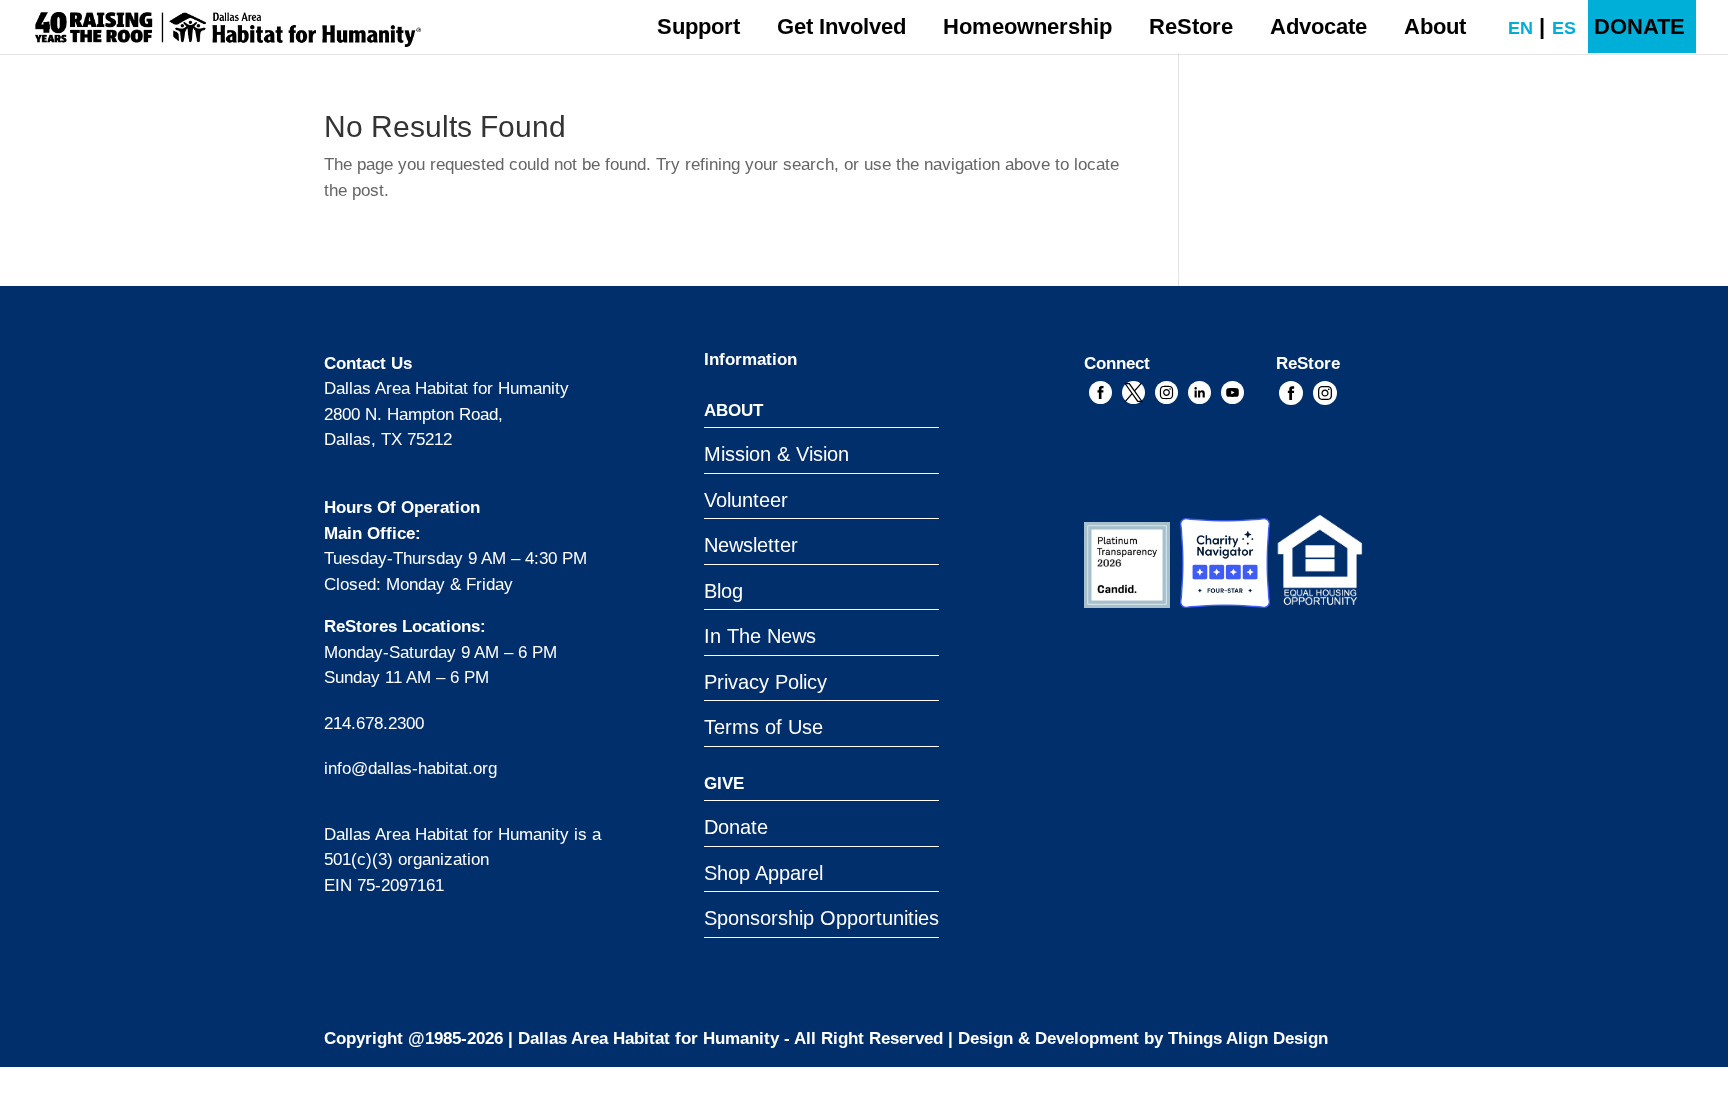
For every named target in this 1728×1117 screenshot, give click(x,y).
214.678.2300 (374, 723)
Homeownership (1027, 26)
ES (1554, 28)
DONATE (1639, 26)
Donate (736, 827)
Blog (723, 591)
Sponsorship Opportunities (821, 918)
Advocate (1318, 26)
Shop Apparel (763, 873)
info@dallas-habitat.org (410, 768)
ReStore (1191, 26)
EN (1510, 28)
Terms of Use (763, 727)
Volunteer (746, 500)
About (1435, 26)
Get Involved (841, 26)
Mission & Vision (776, 454)
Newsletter (751, 545)
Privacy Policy (765, 682)
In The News (760, 636)
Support (698, 26)
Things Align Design (1248, 1038)
